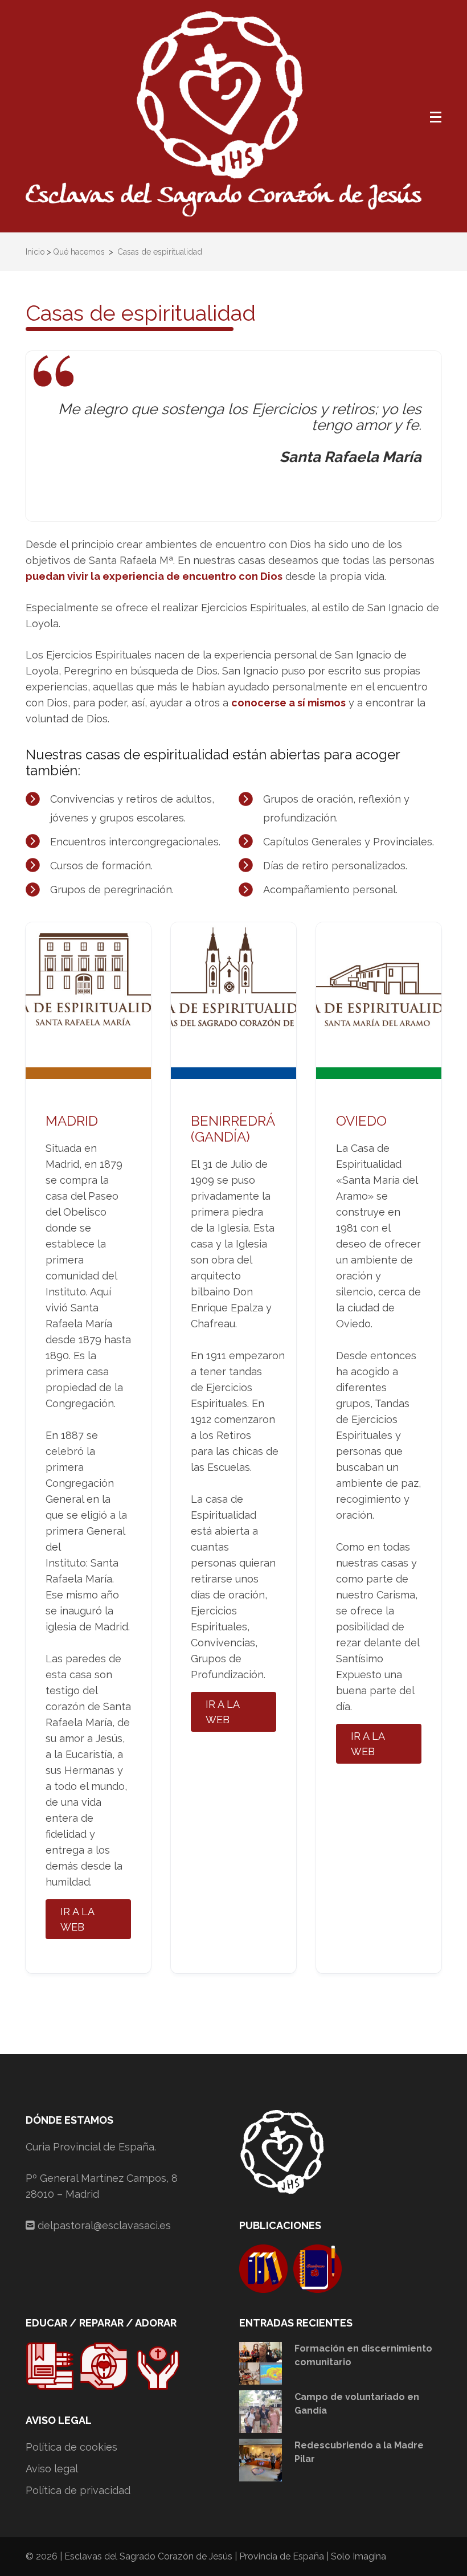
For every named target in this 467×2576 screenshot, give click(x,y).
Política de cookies (71, 2447)
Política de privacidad (78, 2490)
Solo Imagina (359, 2556)
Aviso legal (52, 2469)
